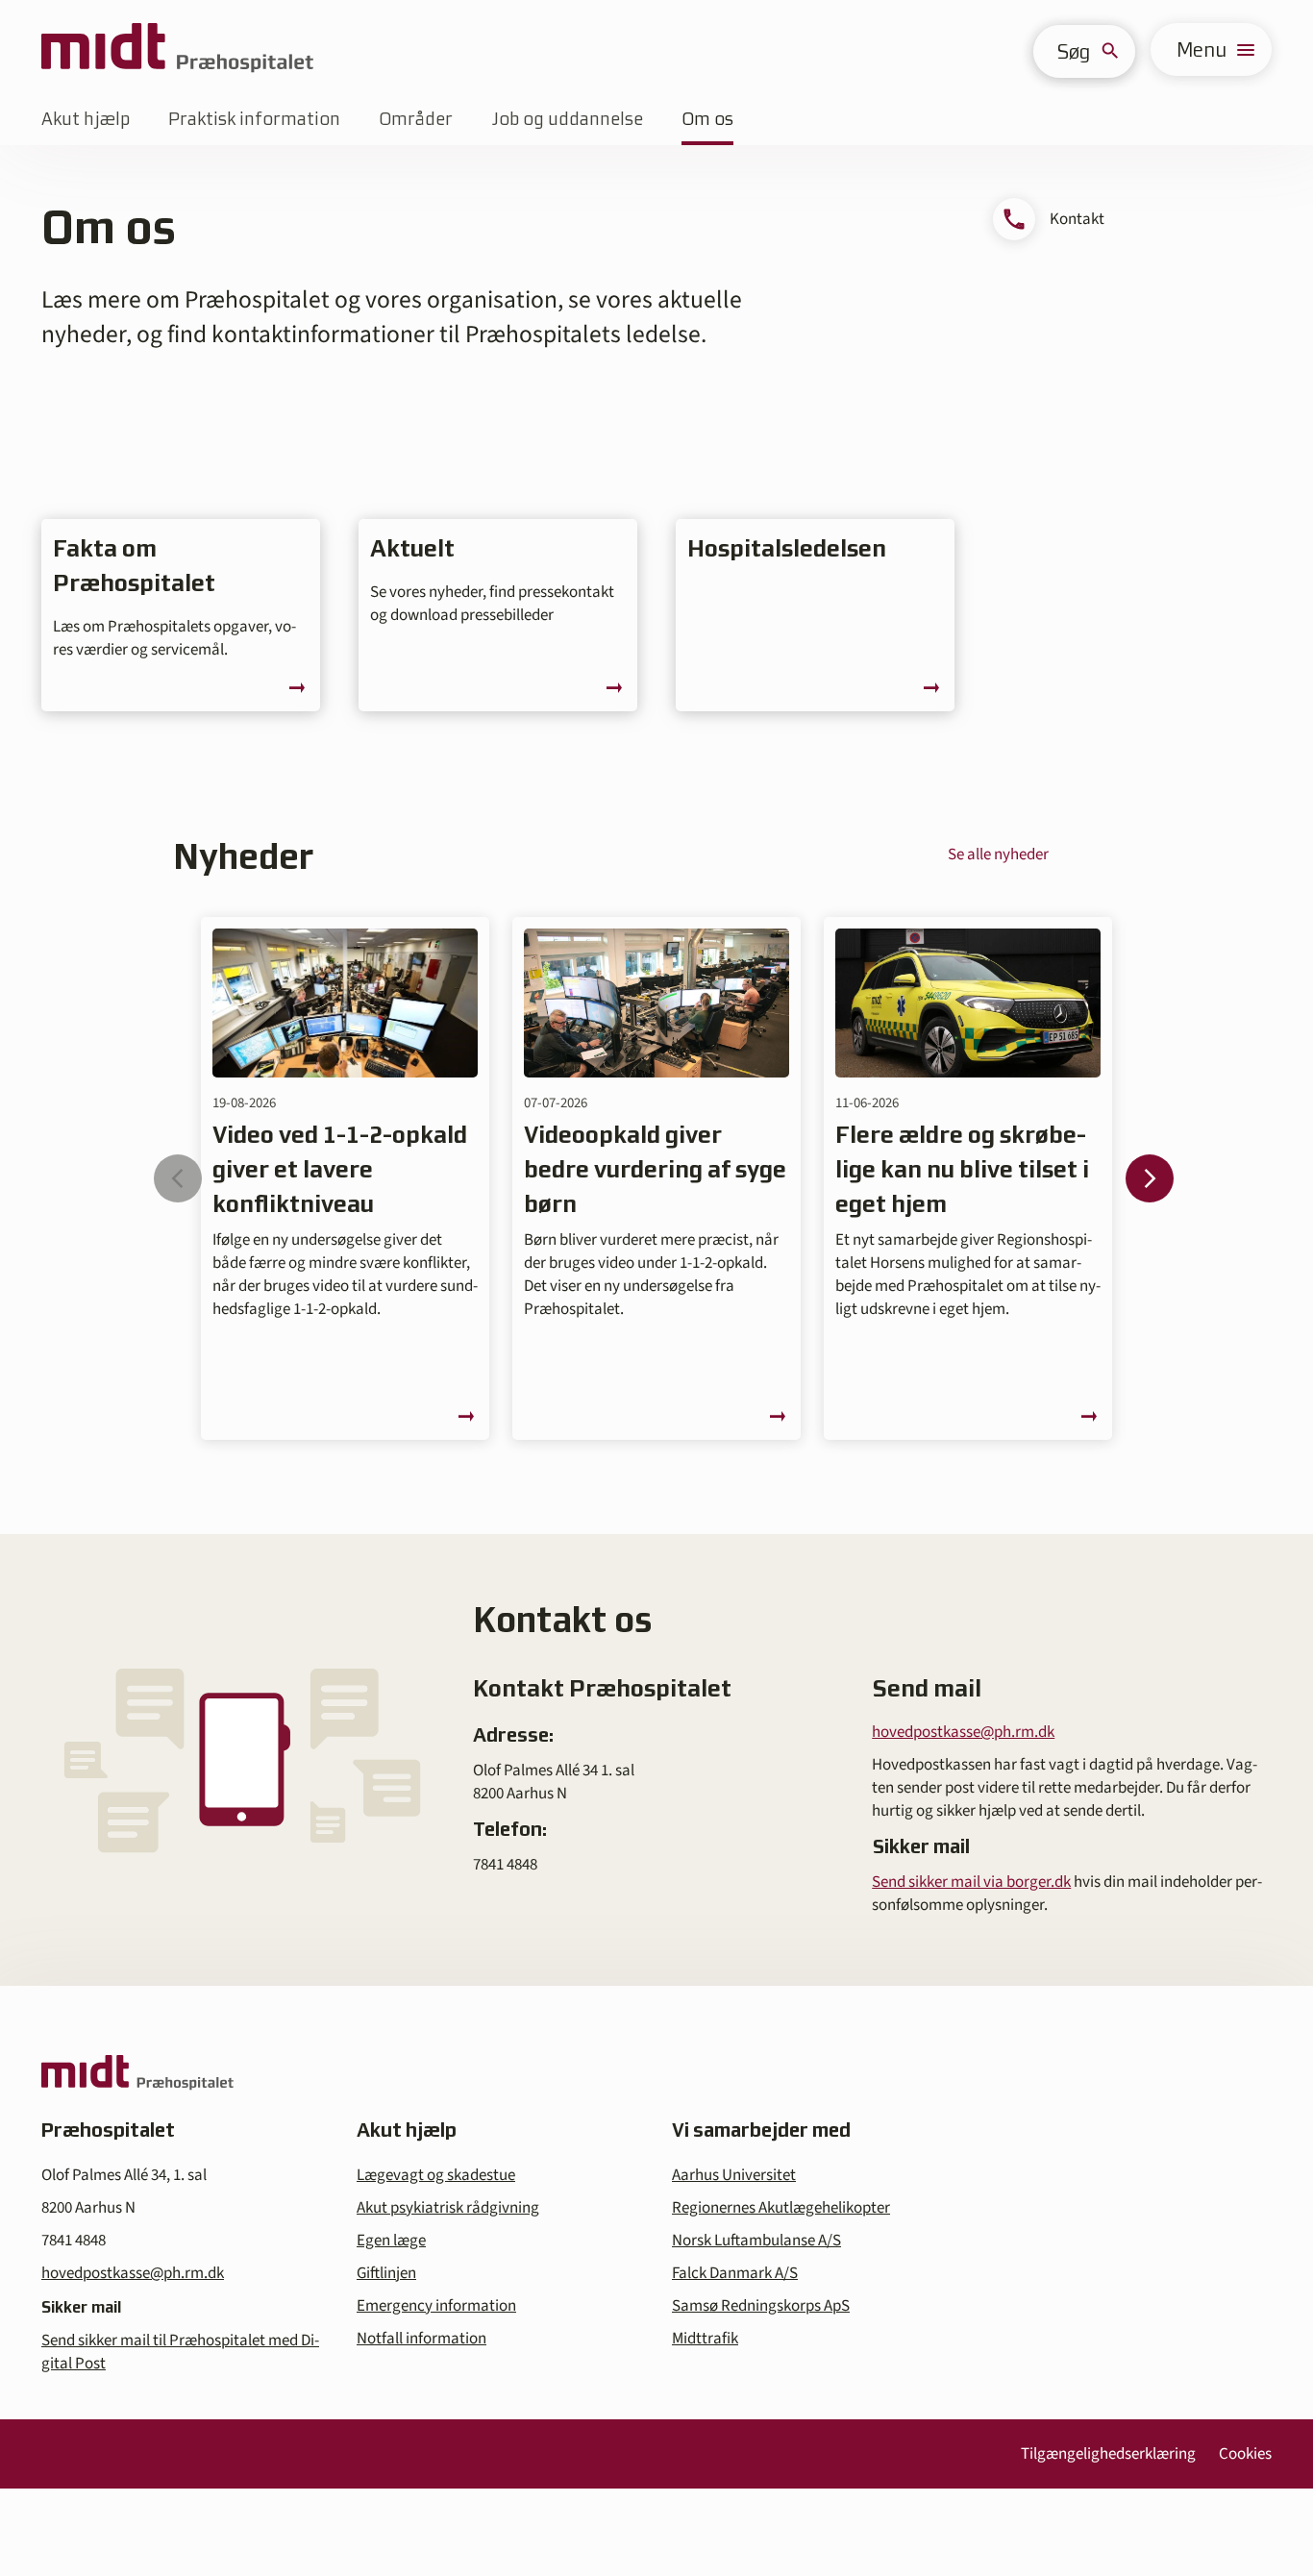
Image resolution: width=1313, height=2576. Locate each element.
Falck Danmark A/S (735, 2273)
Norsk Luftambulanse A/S (756, 2241)
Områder (416, 119)
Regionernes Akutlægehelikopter (781, 2208)
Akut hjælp (86, 119)
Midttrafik (705, 2339)
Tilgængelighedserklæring (1108, 2454)
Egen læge (391, 2241)
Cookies (1245, 2454)
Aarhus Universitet (734, 2175)
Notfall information (421, 2339)
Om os (707, 119)
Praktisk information (254, 119)
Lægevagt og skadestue (436, 2175)
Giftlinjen (386, 2273)
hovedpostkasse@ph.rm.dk (963, 1732)
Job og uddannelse (567, 119)
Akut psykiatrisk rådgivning (448, 2208)
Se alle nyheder (998, 855)
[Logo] (177, 50)
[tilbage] (178, 1178)
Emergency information (436, 2306)
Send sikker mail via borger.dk (971, 1882)
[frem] (1150, 1178)
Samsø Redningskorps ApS (761, 2306)
